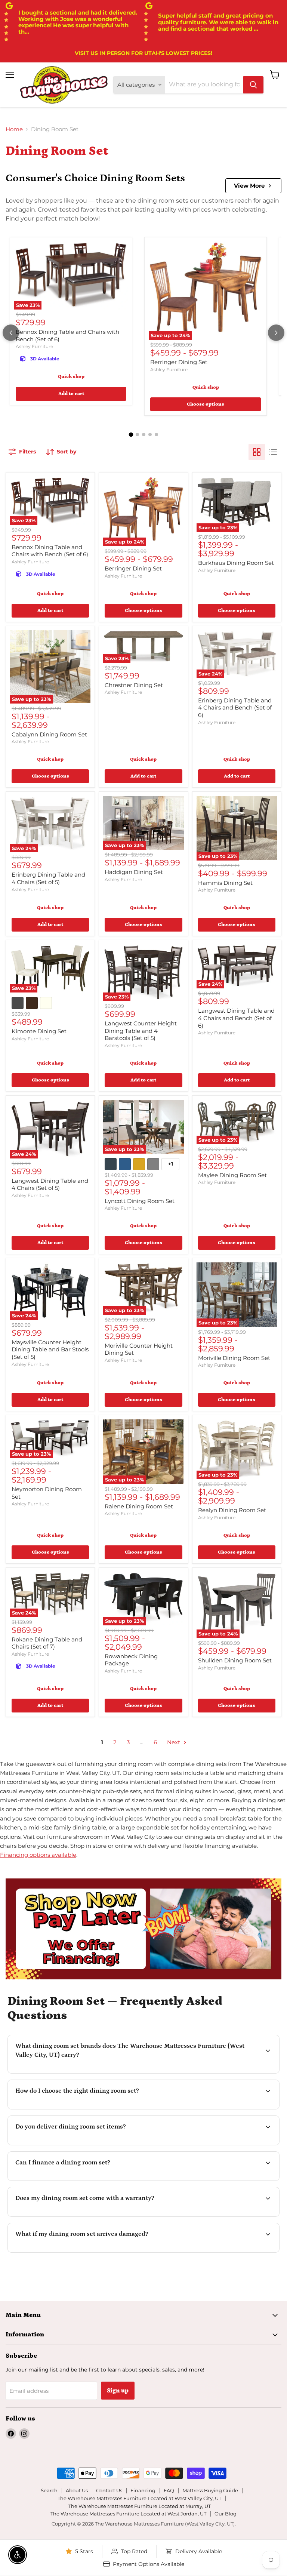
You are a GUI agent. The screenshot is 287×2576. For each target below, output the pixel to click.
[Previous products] (11, 333)
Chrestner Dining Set (134, 685)
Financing (143, 2490)
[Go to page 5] (156, 435)
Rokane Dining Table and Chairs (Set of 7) (47, 1643)
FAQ (169, 2490)
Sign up (118, 2391)
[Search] (253, 85)
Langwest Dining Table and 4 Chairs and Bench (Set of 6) (236, 1018)
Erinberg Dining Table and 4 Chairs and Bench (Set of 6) (235, 708)
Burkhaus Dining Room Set (236, 563)
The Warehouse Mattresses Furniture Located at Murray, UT (140, 2506)
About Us (77, 2490)
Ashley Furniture (34, 346)
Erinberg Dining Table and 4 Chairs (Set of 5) (48, 878)
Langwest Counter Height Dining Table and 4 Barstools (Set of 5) (141, 1031)
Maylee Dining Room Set (232, 1175)
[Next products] (276, 333)
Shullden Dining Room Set (235, 1660)
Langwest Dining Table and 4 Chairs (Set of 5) (50, 1184)
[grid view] (257, 452)
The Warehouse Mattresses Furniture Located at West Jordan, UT (128, 2514)
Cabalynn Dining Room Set (49, 734)
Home (14, 129)
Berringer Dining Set (179, 362)
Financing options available (38, 1855)
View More (249, 186)
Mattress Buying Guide (210, 2490)
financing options (76, 2180)
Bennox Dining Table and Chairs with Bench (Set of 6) (50, 551)
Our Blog (226, 2514)
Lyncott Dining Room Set (140, 1201)
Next (174, 1742)
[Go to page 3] (144, 435)
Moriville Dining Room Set (234, 1358)
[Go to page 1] (131, 434)
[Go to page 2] (137, 435)
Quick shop (71, 377)
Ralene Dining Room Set (139, 1506)
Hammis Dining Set (225, 883)
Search (49, 2490)
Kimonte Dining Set (39, 1031)
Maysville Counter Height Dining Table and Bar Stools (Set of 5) (50, 1349)
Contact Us (109, 2490)
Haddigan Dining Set (134, 872)
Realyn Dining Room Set (232, 1510)
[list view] (273, 452)
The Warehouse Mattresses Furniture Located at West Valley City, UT (139, 2498)
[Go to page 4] (150, 435)
